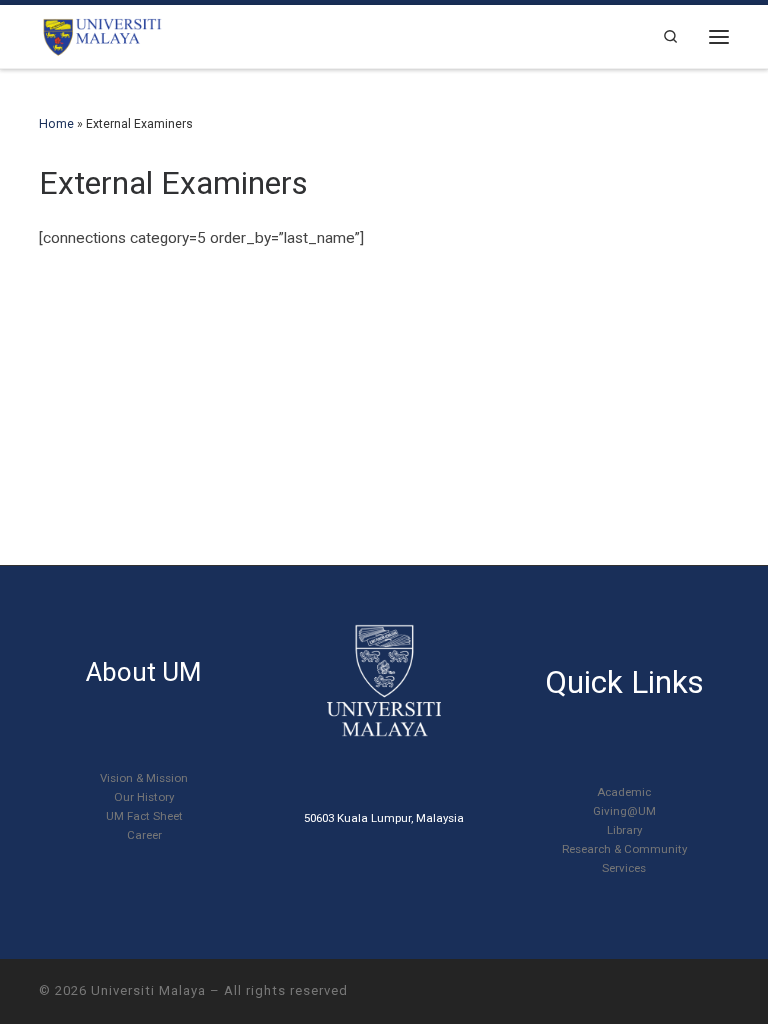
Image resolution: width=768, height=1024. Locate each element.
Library (624, 830)
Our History (144, 797)
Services (624, 868)
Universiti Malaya (148, 990)
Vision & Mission (144, 778)
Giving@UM (624, 811)
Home (56, 124)
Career (144, 835)
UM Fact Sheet (144, 816)
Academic (624, 792)
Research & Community (624, 849)
